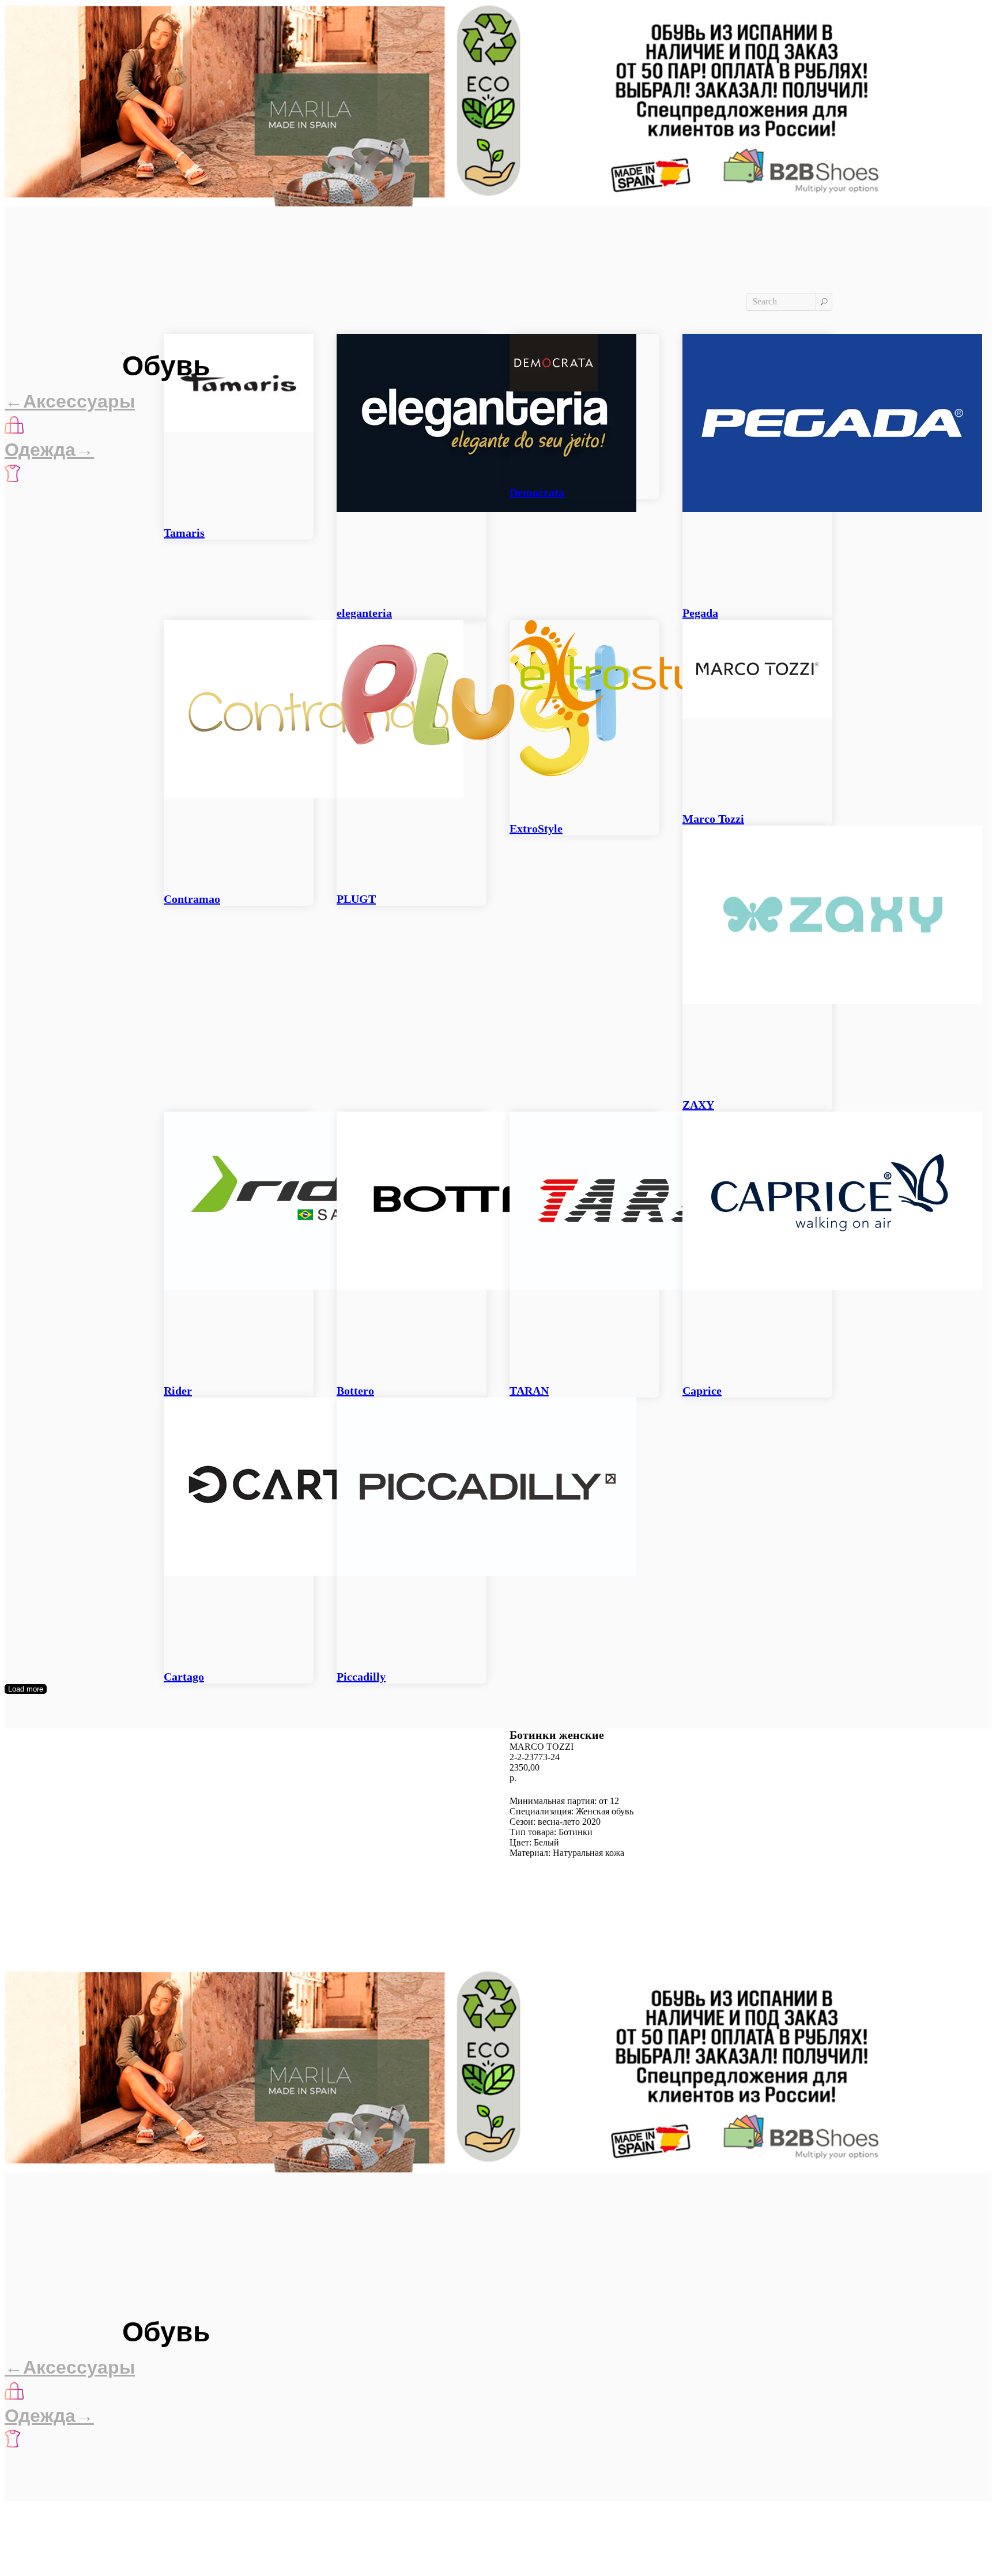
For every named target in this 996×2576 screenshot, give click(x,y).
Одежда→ (49, 450)
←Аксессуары (70, 401)
